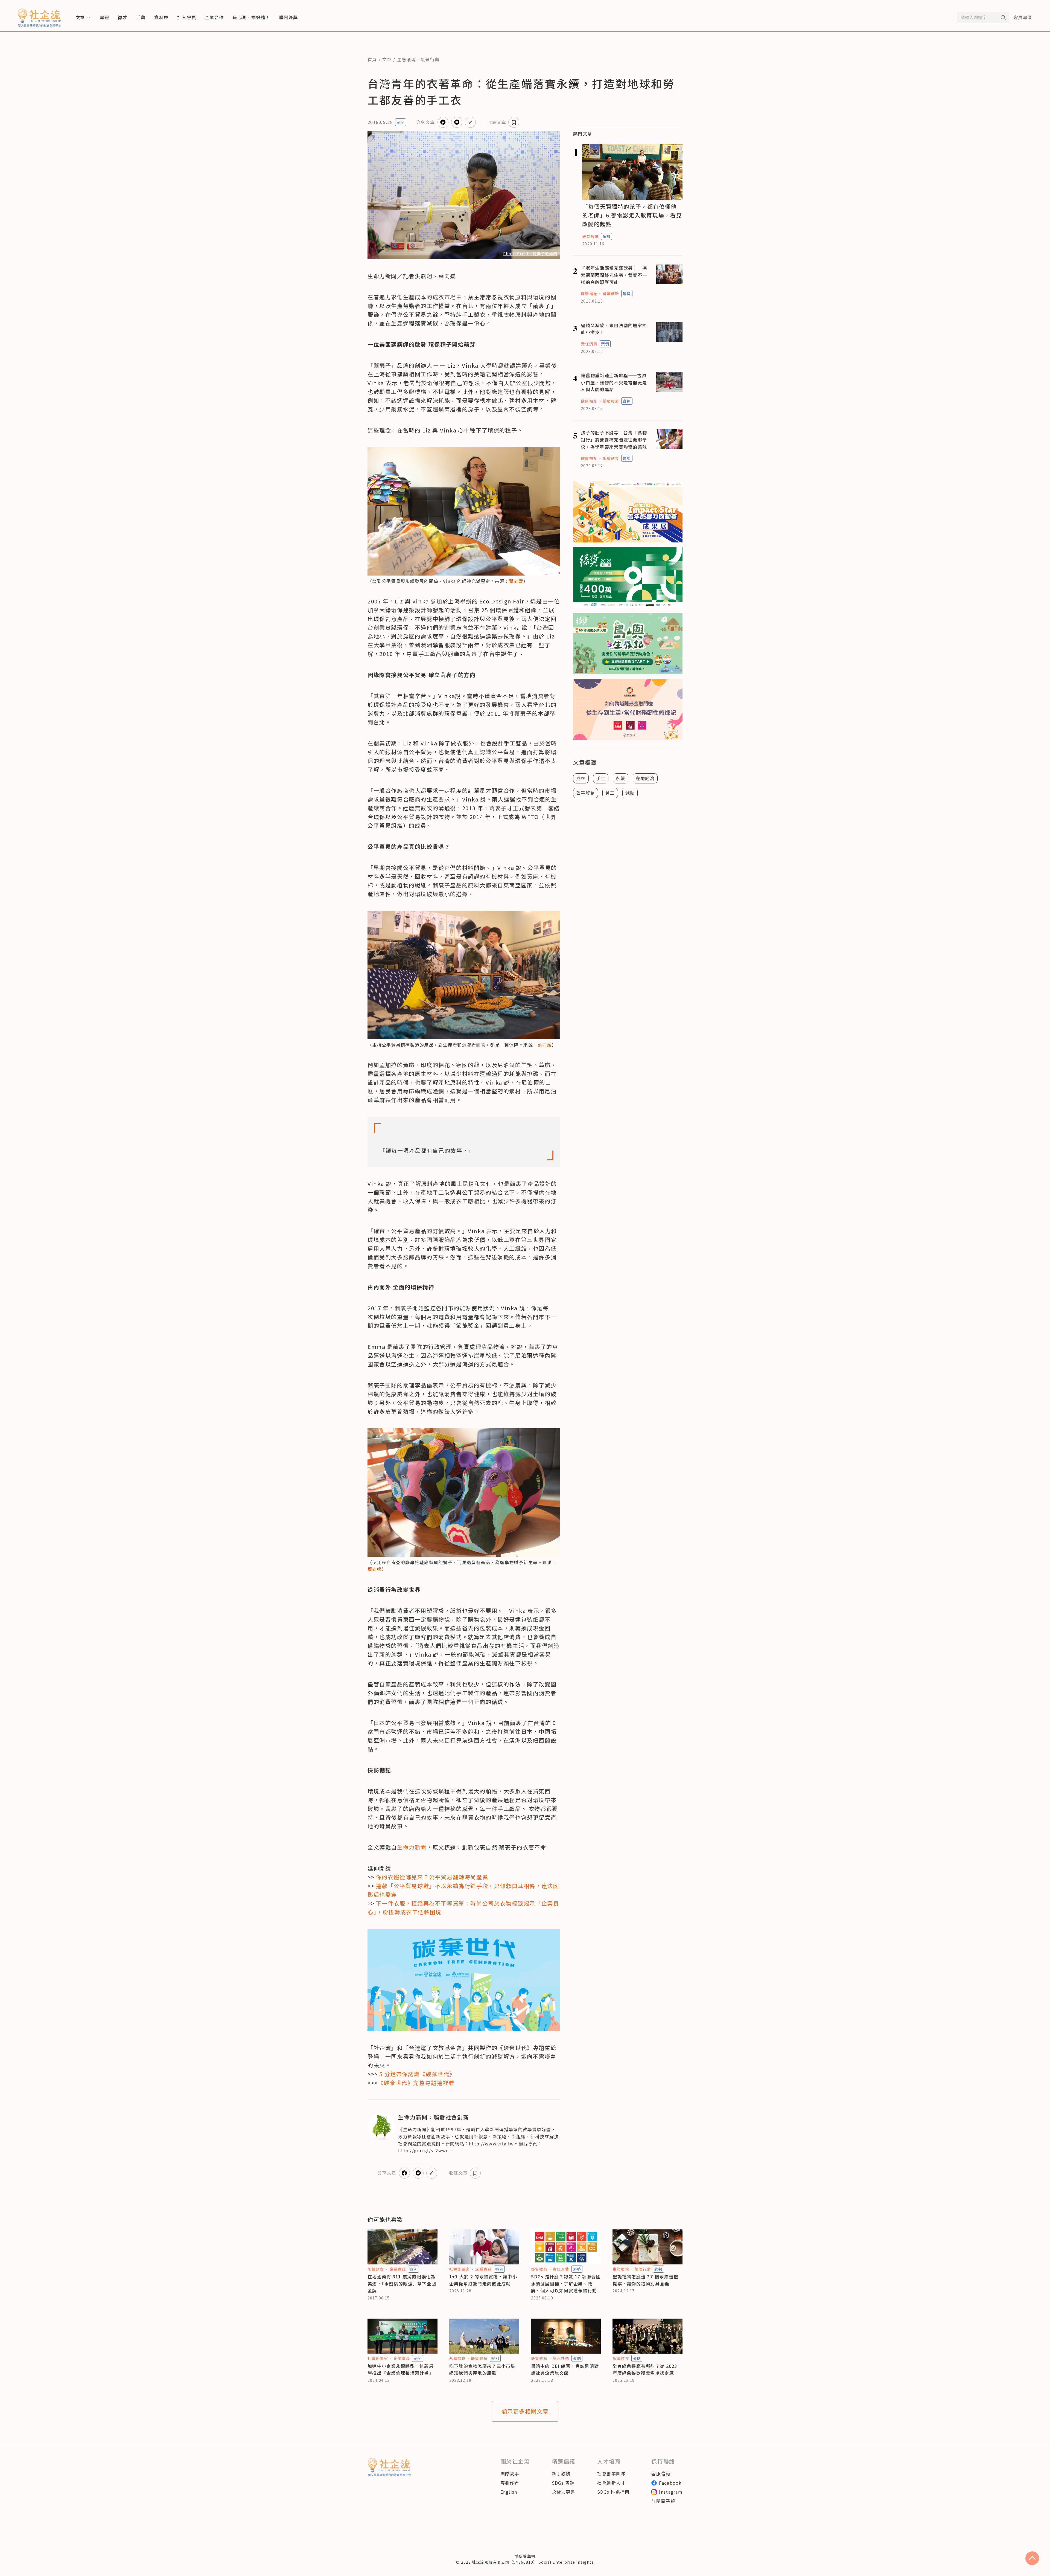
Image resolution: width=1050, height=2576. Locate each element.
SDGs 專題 (563, 2483)
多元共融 (561, 2358)
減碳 (630, 793)
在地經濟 (645, 778)
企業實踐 (398, 2269)
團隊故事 (510, 2473)
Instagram (671, 2492)
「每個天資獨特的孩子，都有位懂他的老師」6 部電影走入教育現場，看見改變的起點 (632, 215)
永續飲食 (611, 458)
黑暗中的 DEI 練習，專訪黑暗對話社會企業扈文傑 (565, 2369)
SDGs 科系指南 (613, 2492)
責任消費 (589, 344)
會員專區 (1023, 17)
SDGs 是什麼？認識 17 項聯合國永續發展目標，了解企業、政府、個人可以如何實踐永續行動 (566, 2283)
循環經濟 (611, 401)
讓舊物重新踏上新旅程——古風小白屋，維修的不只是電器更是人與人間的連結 (614, 382)
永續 (621, 778)
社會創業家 (460, 2269)
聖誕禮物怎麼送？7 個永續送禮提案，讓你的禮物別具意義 (645, 2280)
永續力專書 (564, 2492)
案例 (401, 122)
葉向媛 (516, 581)
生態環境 (406, 59)
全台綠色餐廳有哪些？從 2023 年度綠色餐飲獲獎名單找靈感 (645, 2369)
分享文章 (425, 122)
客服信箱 (661, 2473)
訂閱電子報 (663, 2501)
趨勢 (606, 236)
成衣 (581, 778)
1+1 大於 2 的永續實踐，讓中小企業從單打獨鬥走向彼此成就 (483, 2280)
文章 (387, 59)
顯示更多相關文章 (525, 2411)
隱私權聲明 (525, 2556)
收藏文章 (497, 122)
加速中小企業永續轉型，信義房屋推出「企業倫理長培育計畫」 (401, 2369)
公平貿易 (586, 793)
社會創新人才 (611, 2483)
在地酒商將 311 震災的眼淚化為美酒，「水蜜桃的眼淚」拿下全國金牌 (402, 2283)
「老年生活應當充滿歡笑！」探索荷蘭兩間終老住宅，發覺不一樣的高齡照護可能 (614, 275)
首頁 (372, 59)
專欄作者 (510, 2483)
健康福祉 (589, 294)
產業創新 (611, 294)
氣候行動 (430, 59)
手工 (601, 778)
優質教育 (590, 236)
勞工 (610, 793)
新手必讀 (561, 2473)
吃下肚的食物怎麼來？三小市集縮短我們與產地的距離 (482, 2369)
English (509, 2492)
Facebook (670, 2483)
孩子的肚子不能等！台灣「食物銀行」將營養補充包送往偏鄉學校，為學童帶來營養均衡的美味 (614, 439)
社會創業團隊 (611, 2473)
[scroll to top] (1032, 2558)
